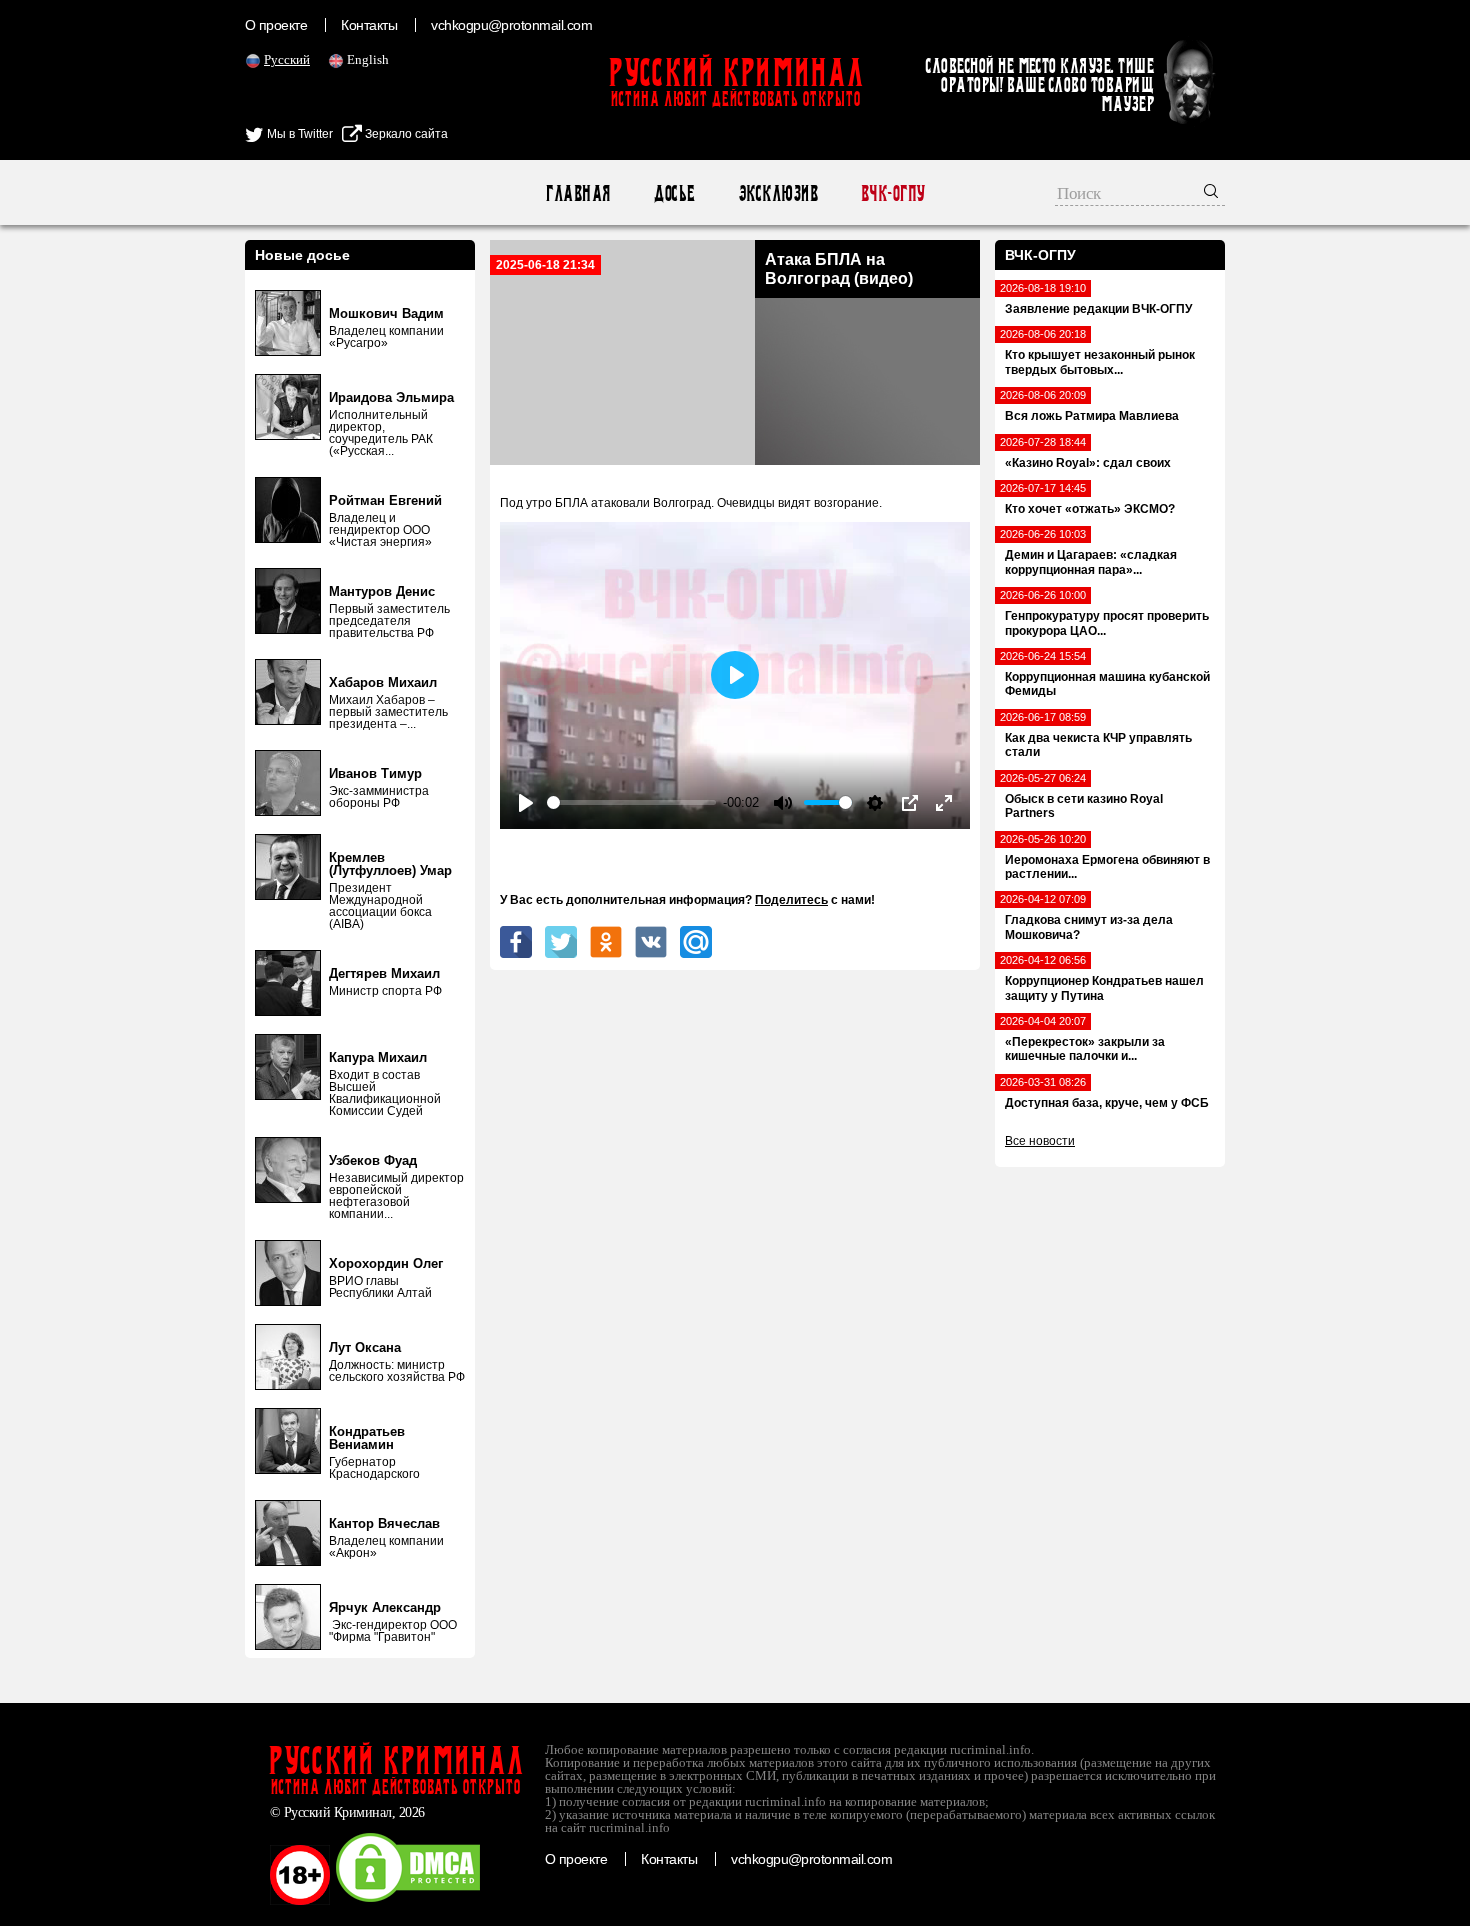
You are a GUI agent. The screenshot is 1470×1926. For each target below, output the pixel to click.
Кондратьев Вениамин (367, 1438)
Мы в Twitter (298, 134)
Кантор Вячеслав (384, 1523)
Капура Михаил (378, 1057)
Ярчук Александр (385, 1607)
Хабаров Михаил (383, 682)
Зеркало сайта (405, 134)
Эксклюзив (777, 193)
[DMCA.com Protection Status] (408, 1901)
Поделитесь (791, 900)
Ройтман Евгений (385, 500)
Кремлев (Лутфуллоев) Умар (390, 864)
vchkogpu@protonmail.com (511, 25)
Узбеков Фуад (373, 1160)
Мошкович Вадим (386, 313)
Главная (577, 193)
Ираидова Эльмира (391, 397)
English (368, 59)
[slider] (631, 802)
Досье (673, 193)
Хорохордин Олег (386, 1263)
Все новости (1040, 1141)
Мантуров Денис (382, 591)
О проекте (276, 25)
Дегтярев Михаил (384, 973)
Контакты (369, 25)
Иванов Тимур (375, 773)
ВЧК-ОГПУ (892, 193)
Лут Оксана (365, 1347)
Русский (287, 59)
